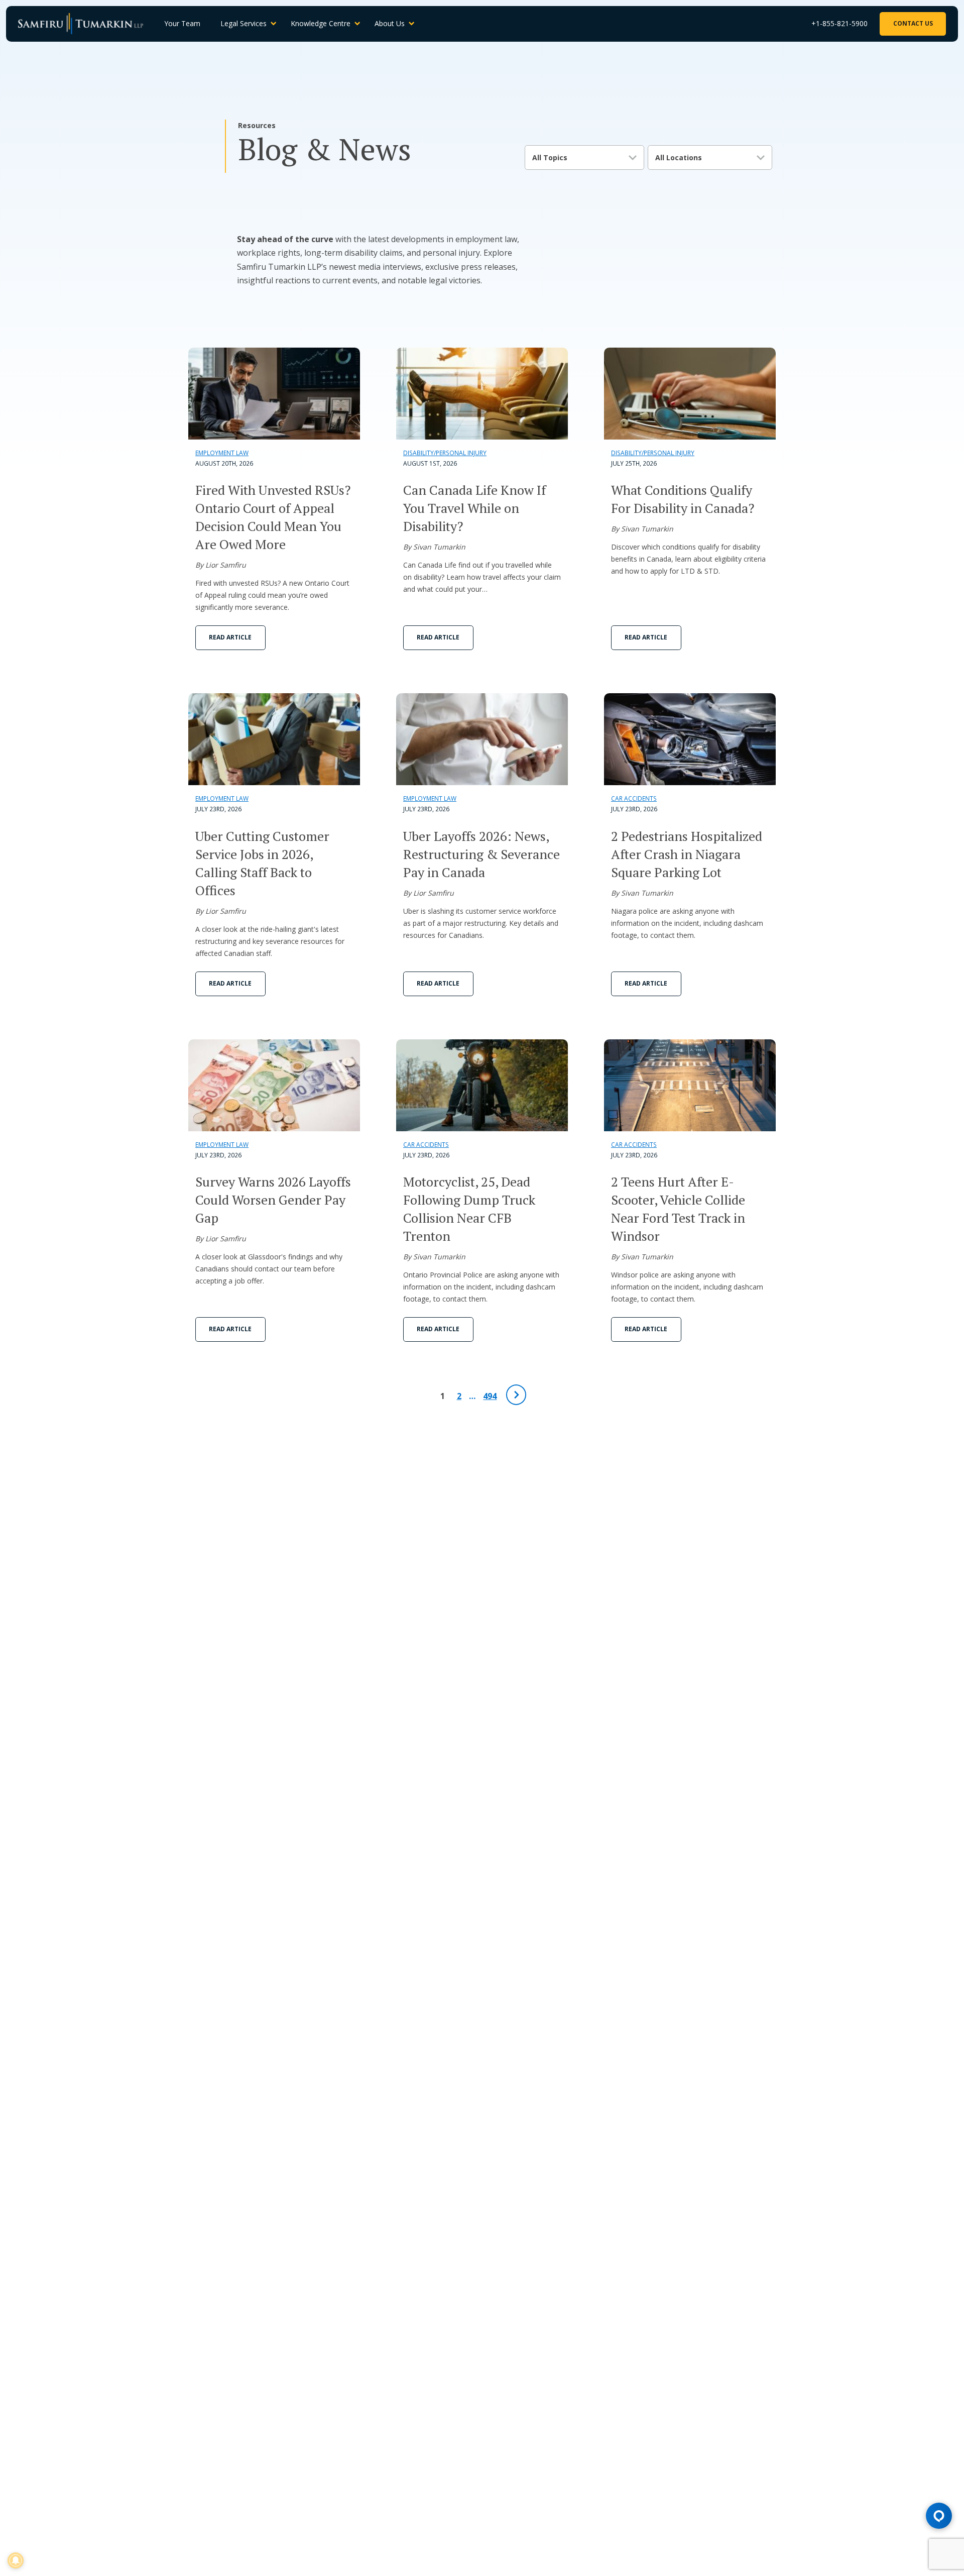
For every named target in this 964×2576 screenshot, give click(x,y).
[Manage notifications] (16, 2560)
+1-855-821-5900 (839, 23)
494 (490, 1396)
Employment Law (222, 453)
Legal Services (244, 23)
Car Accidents (634, 798)
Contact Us (913, 23)
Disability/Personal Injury (445, 453)
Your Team (182, 23)
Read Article (230, 637)
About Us (390, 23)
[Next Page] (516, 1395)
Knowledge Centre (321, 23)
